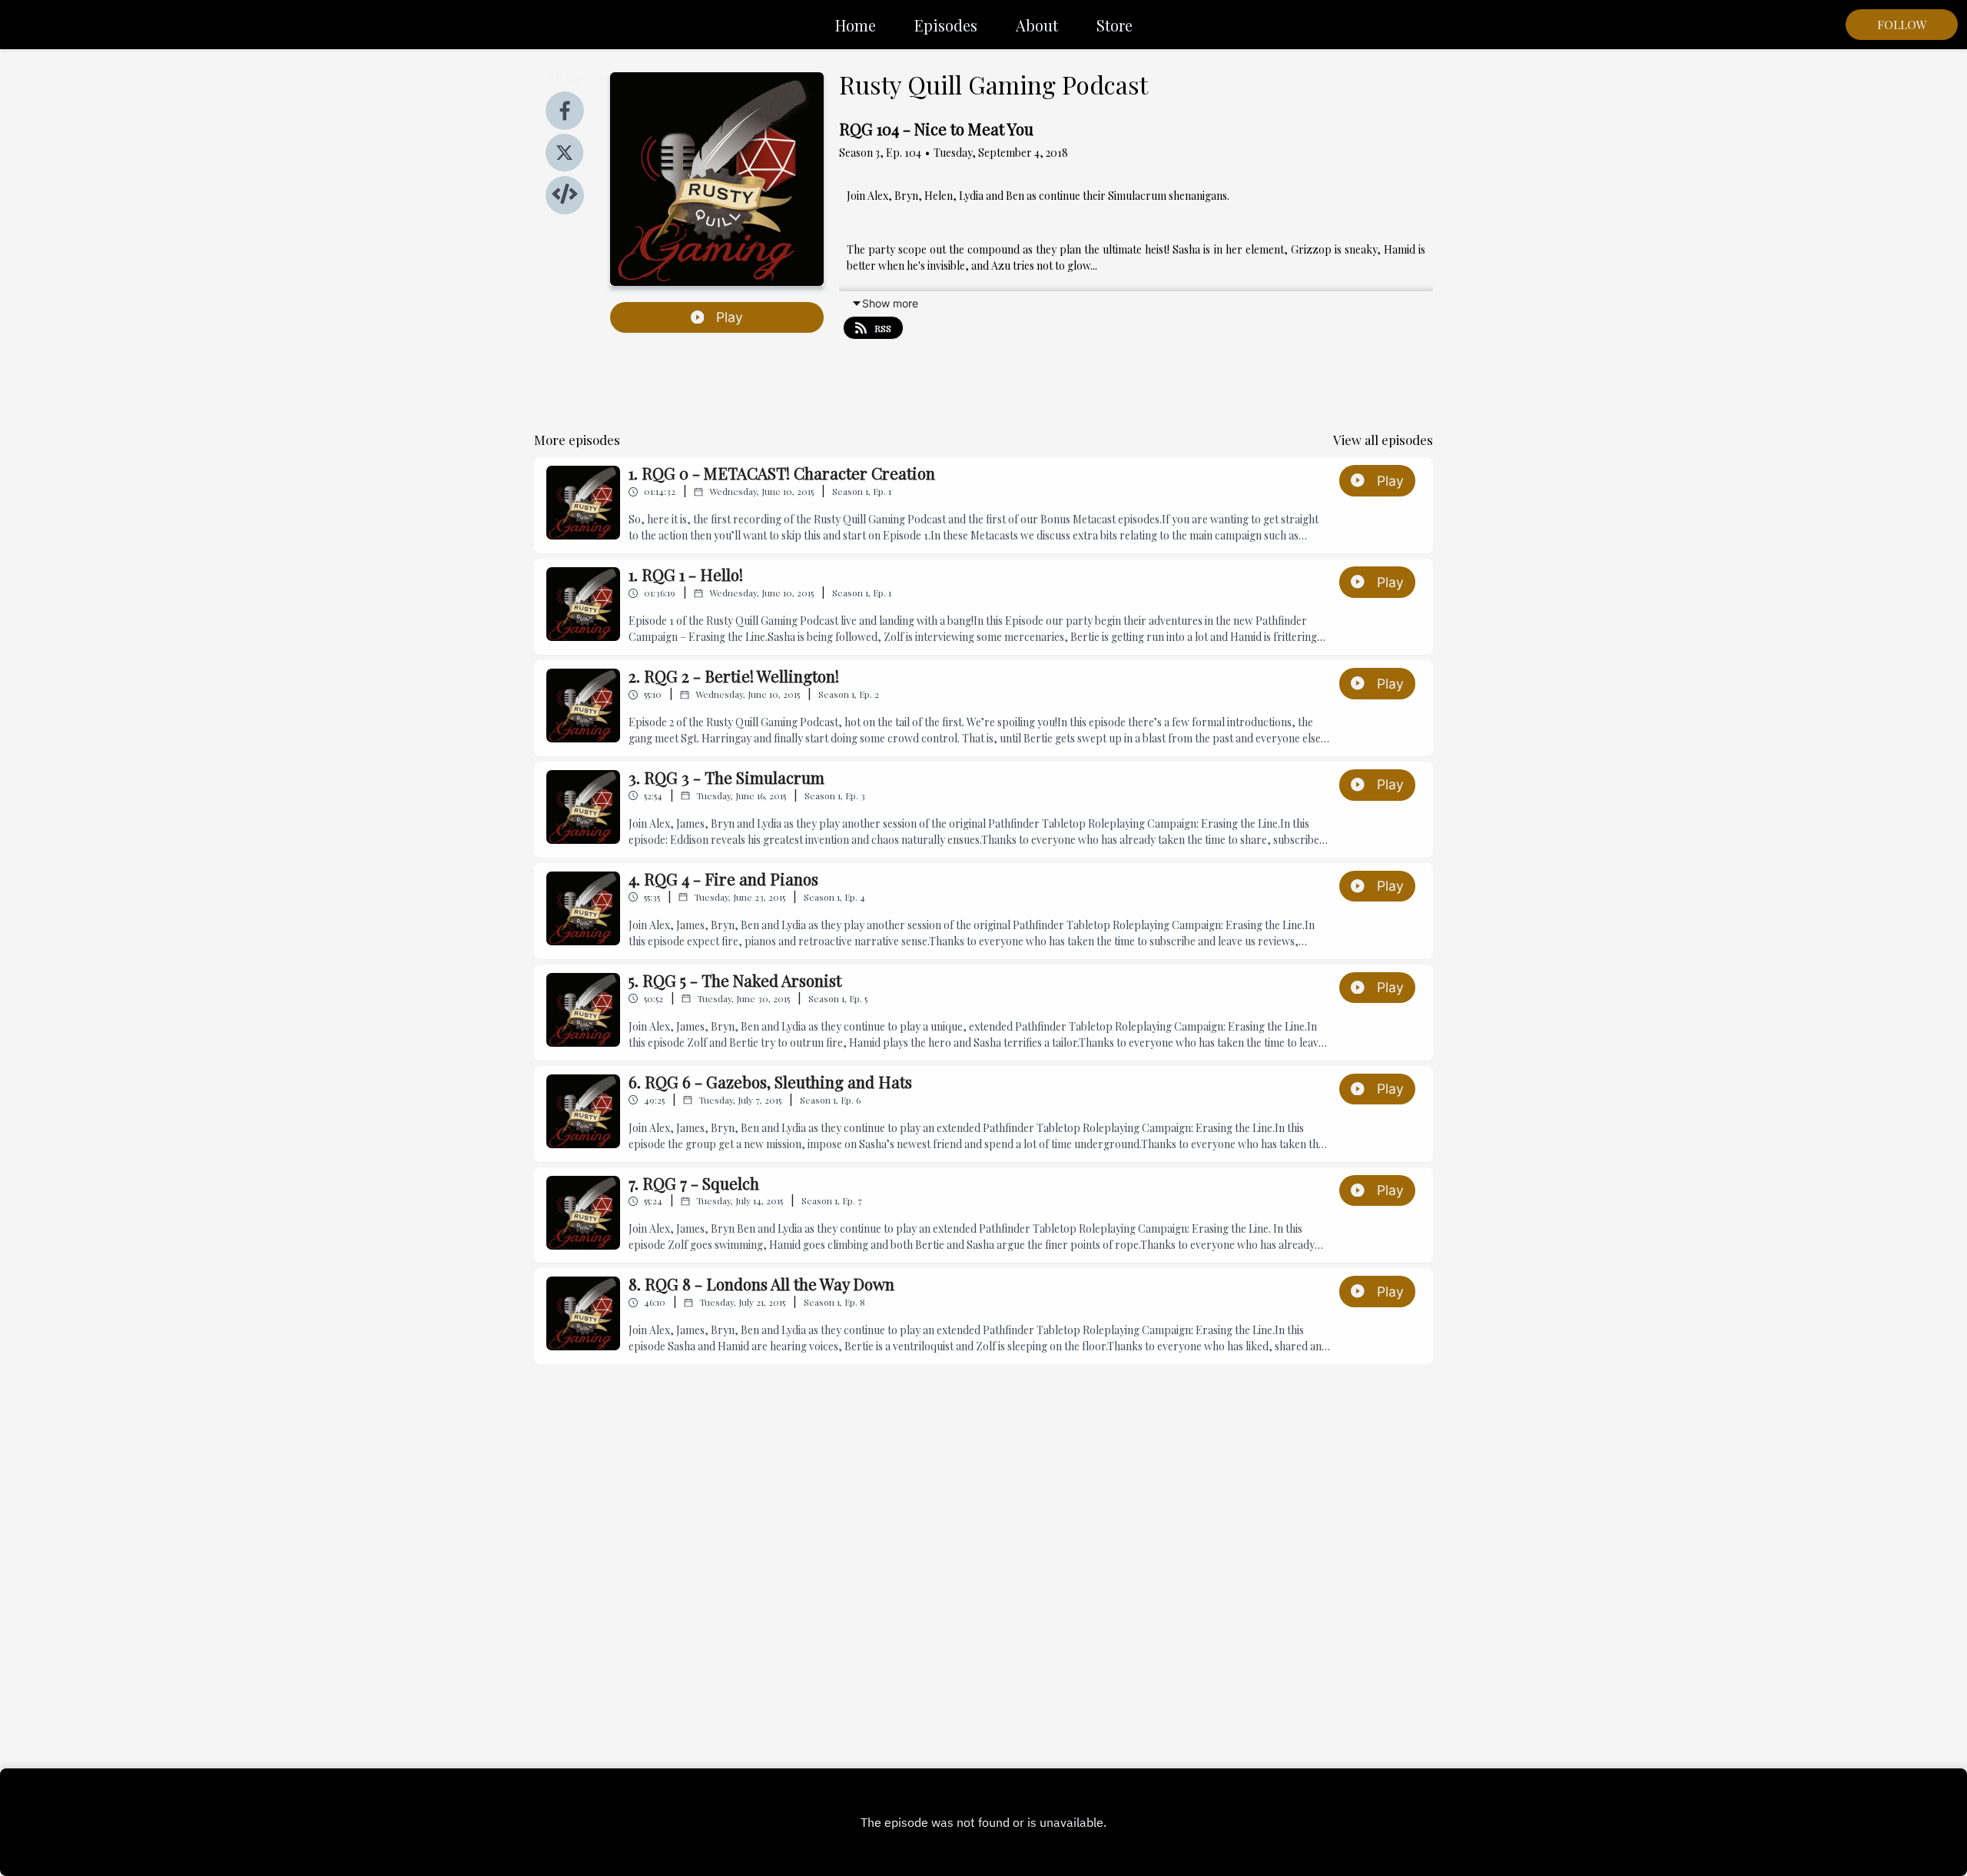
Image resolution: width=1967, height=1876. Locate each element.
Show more (890, 303)
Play (730, 317)
